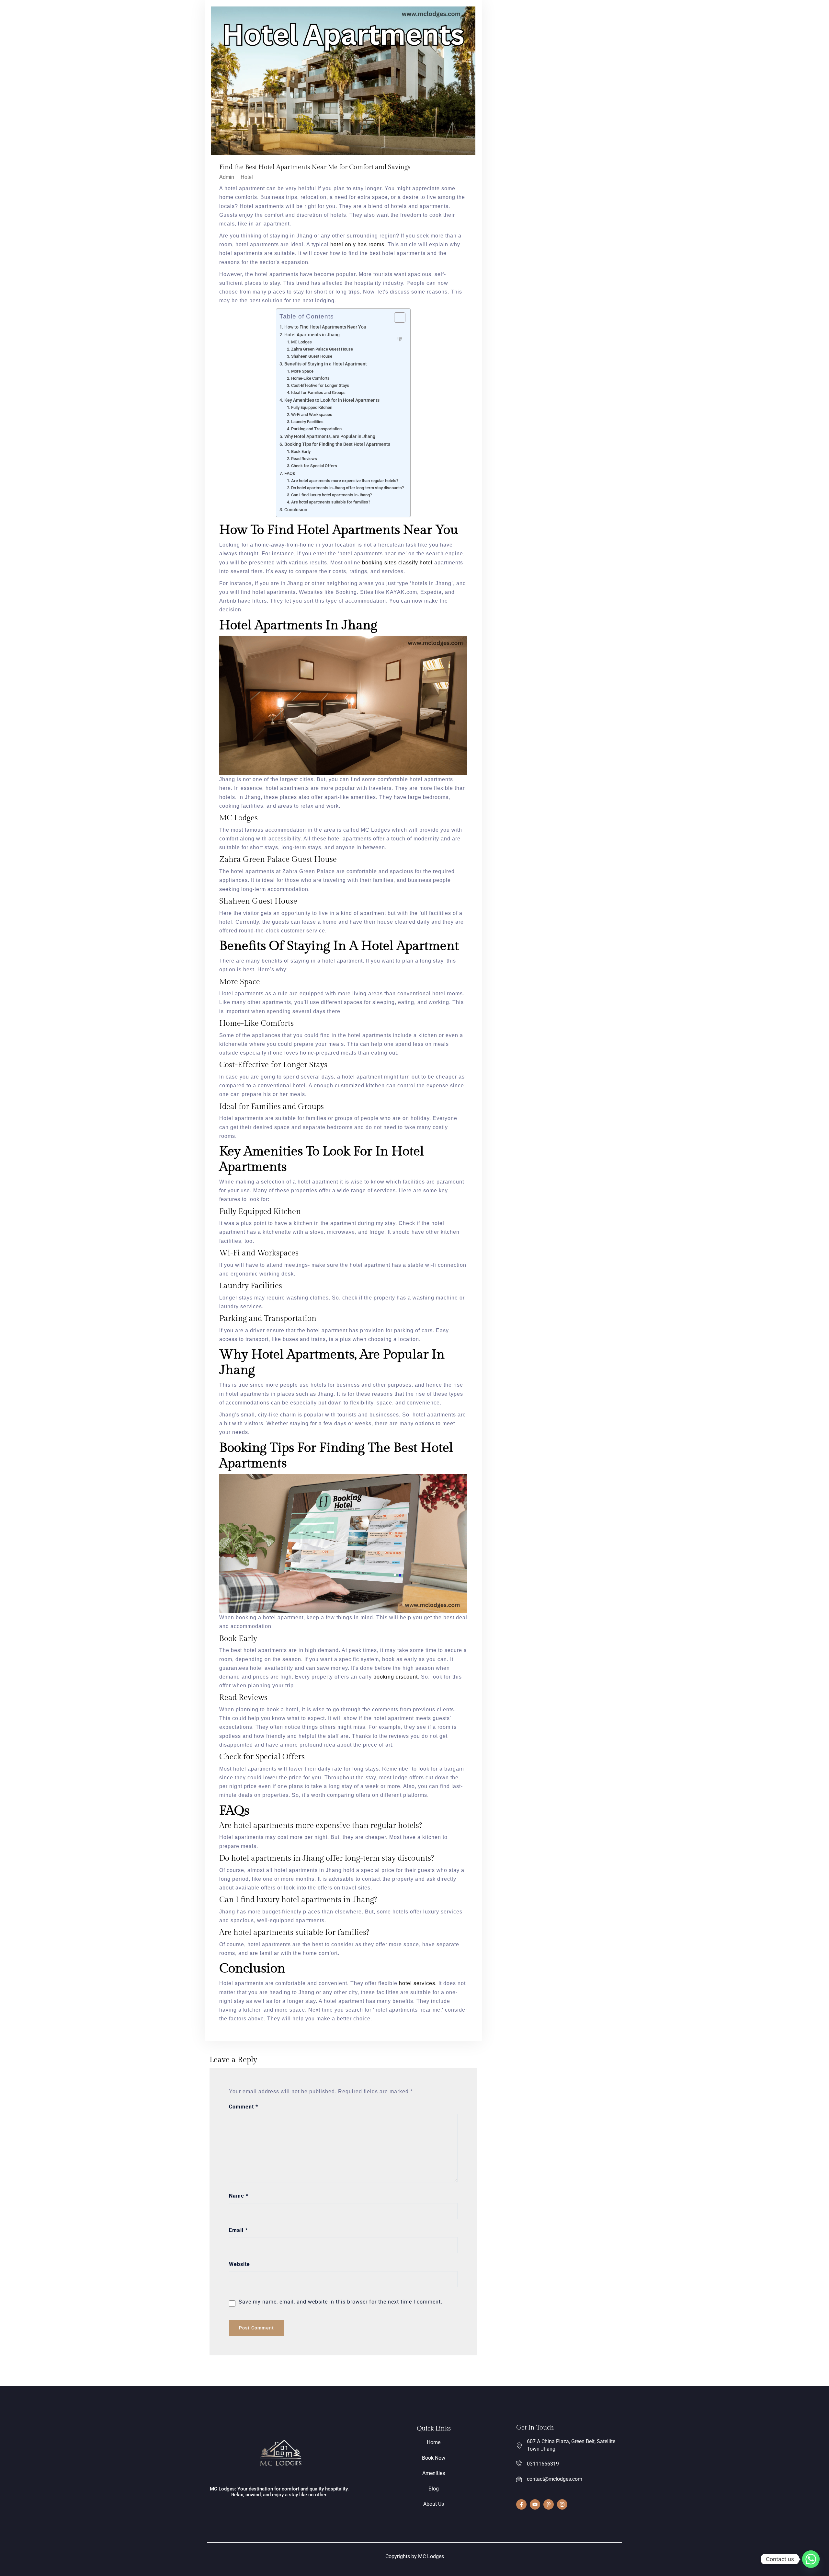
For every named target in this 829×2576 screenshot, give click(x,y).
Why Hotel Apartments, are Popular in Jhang (330, 437)
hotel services (417, 1983)
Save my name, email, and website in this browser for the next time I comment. (341, 2302)
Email (238, 2230)
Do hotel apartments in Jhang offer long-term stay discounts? (347, 488)
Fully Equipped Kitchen (312, 407)
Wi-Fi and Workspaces (312, 415)
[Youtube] (535, 2504)
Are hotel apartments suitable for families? (331, 502)
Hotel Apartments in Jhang (312, 335)
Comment (244, 2107)
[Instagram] (562, 2504)
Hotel (247, 177)
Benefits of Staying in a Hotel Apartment (326, 364)
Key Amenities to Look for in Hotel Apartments (332, 400)
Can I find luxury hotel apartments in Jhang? (331, 495)
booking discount (396, 1677)
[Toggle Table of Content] (397, 318)
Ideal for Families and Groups (318, 393)
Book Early (301, 451)
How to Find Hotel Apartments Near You (325, 327)
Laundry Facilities (307, 422)
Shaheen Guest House (312, 356)
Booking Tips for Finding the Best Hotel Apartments (337, 444)
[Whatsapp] (811, 2559)
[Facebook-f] (521, 2504)
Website (239, 2264)
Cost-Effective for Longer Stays (320, 385)
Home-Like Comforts (310, 378)
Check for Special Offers (314, 466)
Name (239, 2196)
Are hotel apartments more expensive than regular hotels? (345, 481)
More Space (302, 371)
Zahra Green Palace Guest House (322, 349)
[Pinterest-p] (549, 2504)
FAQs (290, 474)
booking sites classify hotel (397, 563)
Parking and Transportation (317, 429)
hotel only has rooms (357, 244)
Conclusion (296, 510)
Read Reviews (304, 459)
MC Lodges (302, 342)
